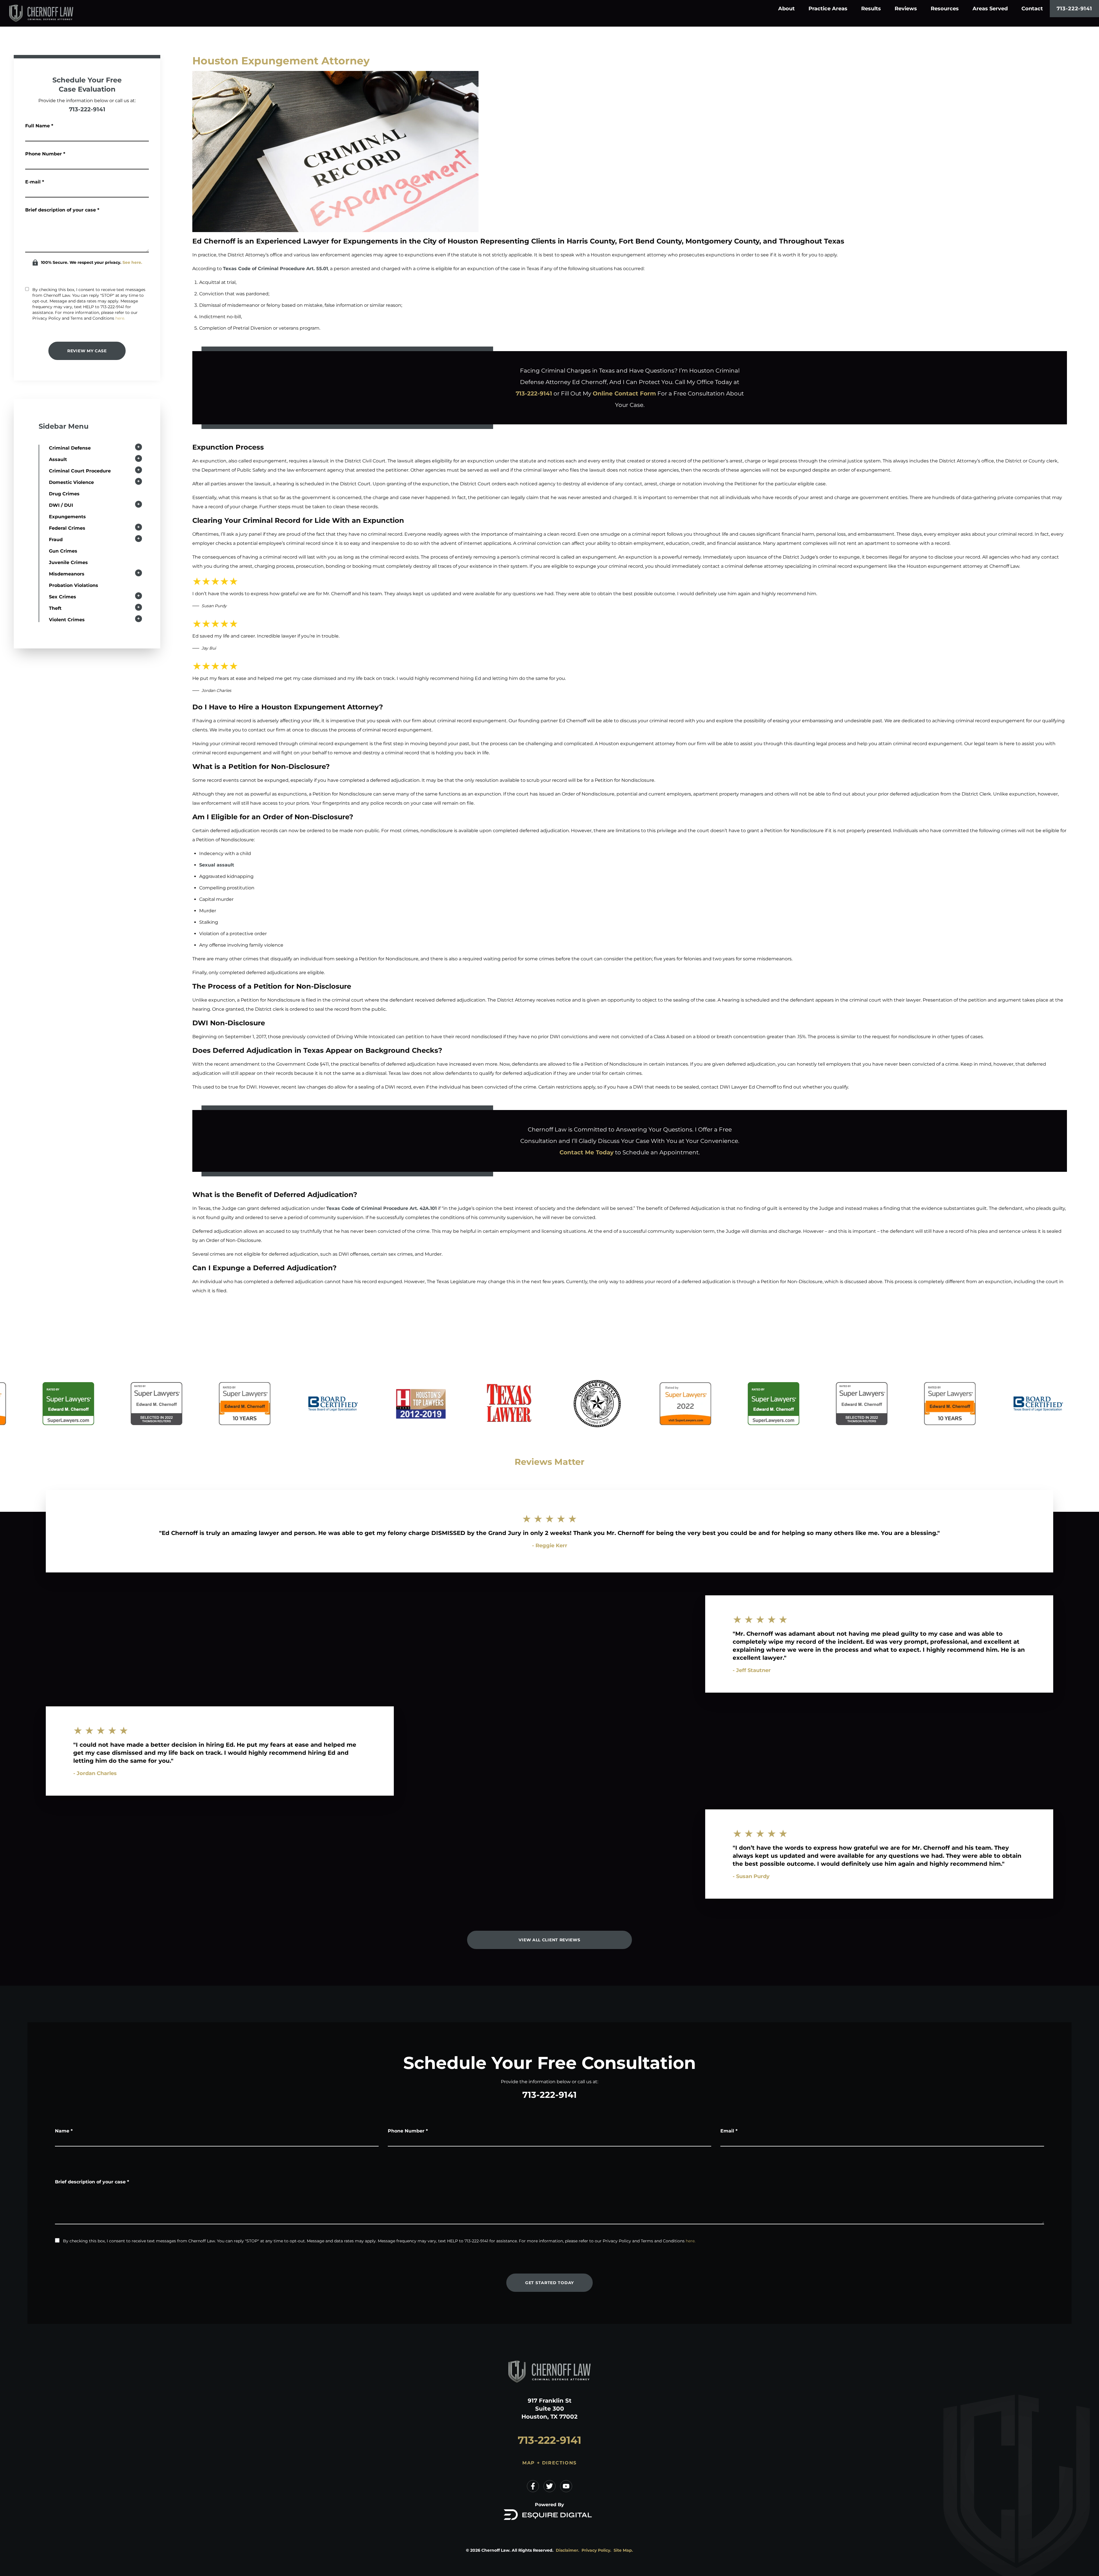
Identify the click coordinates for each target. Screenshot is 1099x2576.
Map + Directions (549, 2463)
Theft (55, 608)
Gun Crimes (63, 551)
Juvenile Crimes (68, 562)
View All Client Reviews (549, 1940)
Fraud (56, 540)
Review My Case (87, 351)
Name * (64, 2131)
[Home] (50, 13)
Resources (945, 9)
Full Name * (39, 126)
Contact (1032, 9)
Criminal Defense (70, 448)
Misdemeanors (67, 574)
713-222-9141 (1074, 9)
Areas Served (990, 9)
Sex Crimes (63, 597)
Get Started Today (549, 2283)
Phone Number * (45, 154)
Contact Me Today (587, 1152)
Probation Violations (74, 585)
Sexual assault (217, 865)
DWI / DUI (61, 505)
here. (120, 318)
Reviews (906, 9)
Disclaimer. (568, 2550)
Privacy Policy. (596, 2550)
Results (871, 9)
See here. (132, 262)
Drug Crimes (64, 494)
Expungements (67, 517)
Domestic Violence (71, 482)
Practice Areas (828, 9)
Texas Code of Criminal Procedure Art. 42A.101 (382, 1208)
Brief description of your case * (62, 210)
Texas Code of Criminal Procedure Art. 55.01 (275, 269)
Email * (729, 2131)
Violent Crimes (67, 620)
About (786, 9)
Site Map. (623, 2550)
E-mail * (35, 182)
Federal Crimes (67, 528)
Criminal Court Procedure (80, 471)
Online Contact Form (624, 393)
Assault (58, 459)
